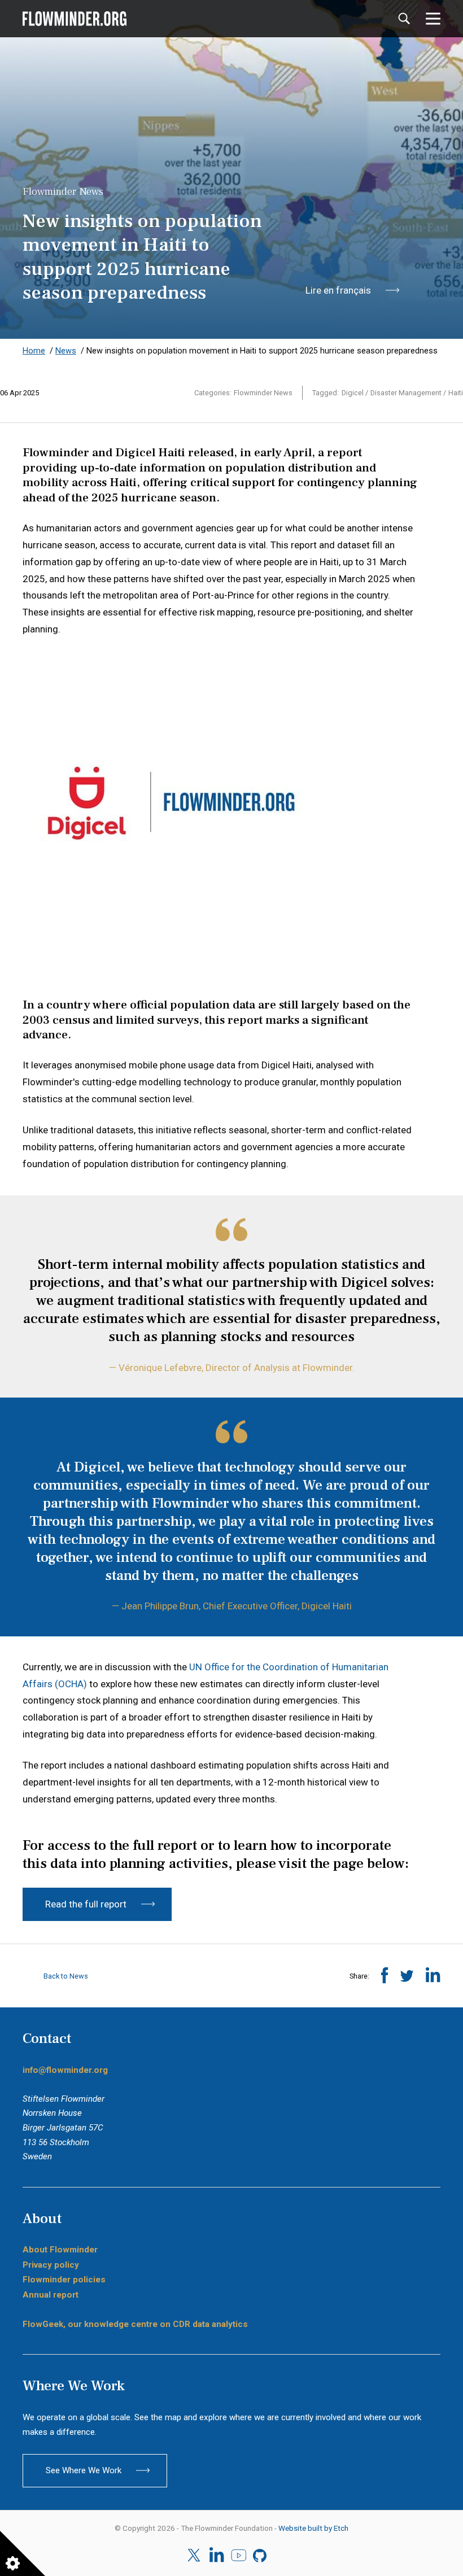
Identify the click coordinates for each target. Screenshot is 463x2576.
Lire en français (338, 290)
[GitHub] (261, 2556)
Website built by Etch (313, 2528)
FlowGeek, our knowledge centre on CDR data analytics (135, 2324)
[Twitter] (195, 2555)
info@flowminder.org (65, 2070)
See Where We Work (84, 2470)
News (66, 351)
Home (34, 351)
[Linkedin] (217, 2556)
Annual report (51, 2295)
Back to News (65, 1976)
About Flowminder (60, 2250)
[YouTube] (239, 2556)
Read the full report (86, 1904)
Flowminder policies (64, 2280)
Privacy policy (51, 2265)
